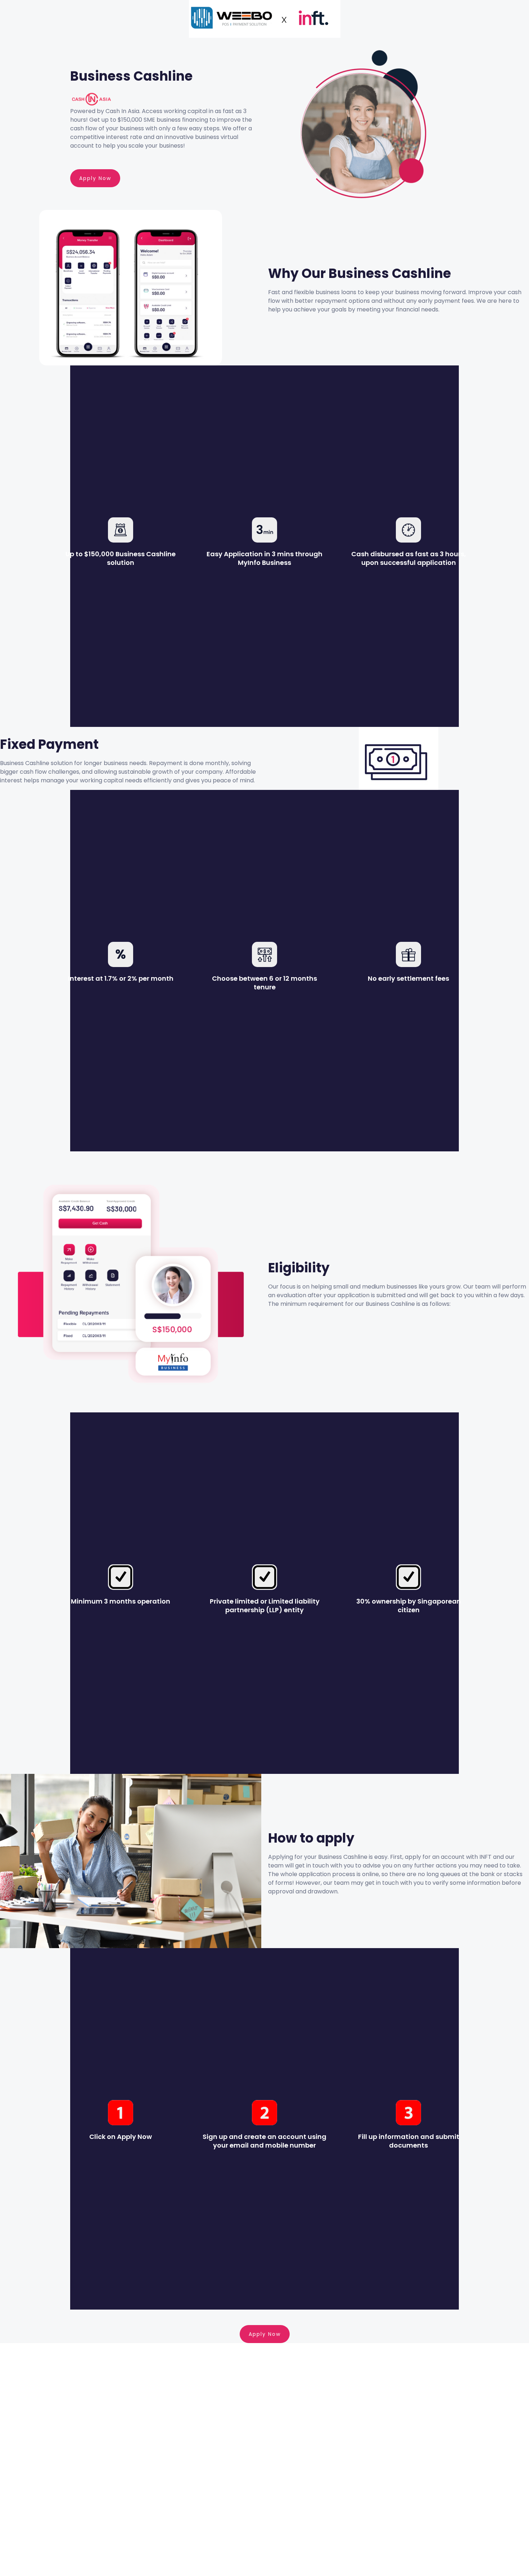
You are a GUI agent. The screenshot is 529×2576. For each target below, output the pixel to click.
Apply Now (95, 178)
